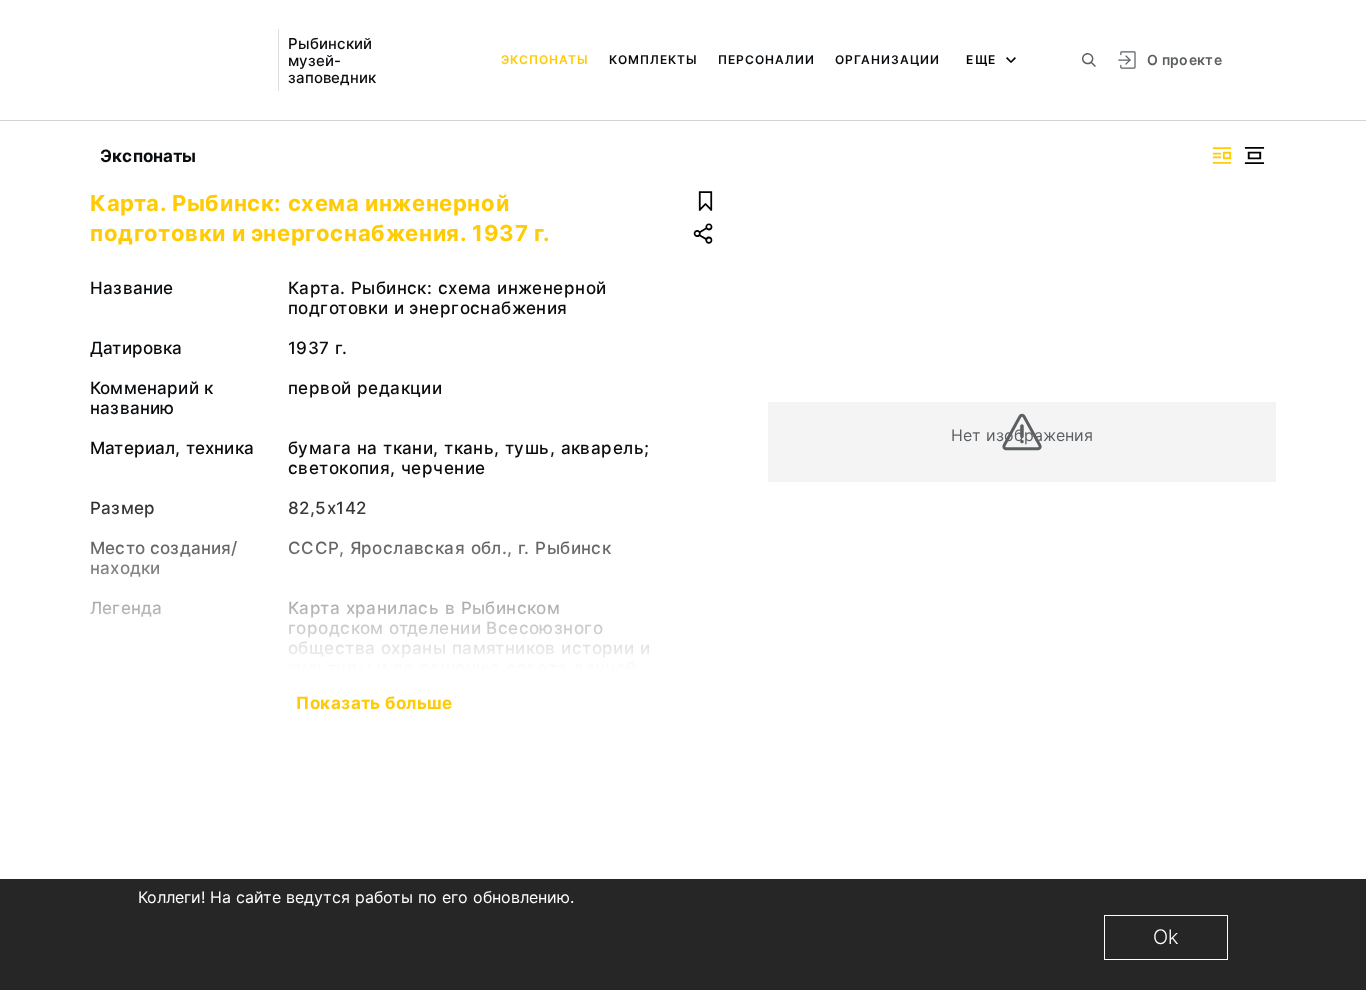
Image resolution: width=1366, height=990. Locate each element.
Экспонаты (545, 59)
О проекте (1184, 59)
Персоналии (766, 59)
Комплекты (653, 59)
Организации (887, 59)
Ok (1166, 937)
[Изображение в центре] (1254, 155)
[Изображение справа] (1222, 155)
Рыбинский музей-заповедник (332, 60)
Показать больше (374, 703)
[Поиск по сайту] (1089, 60)
